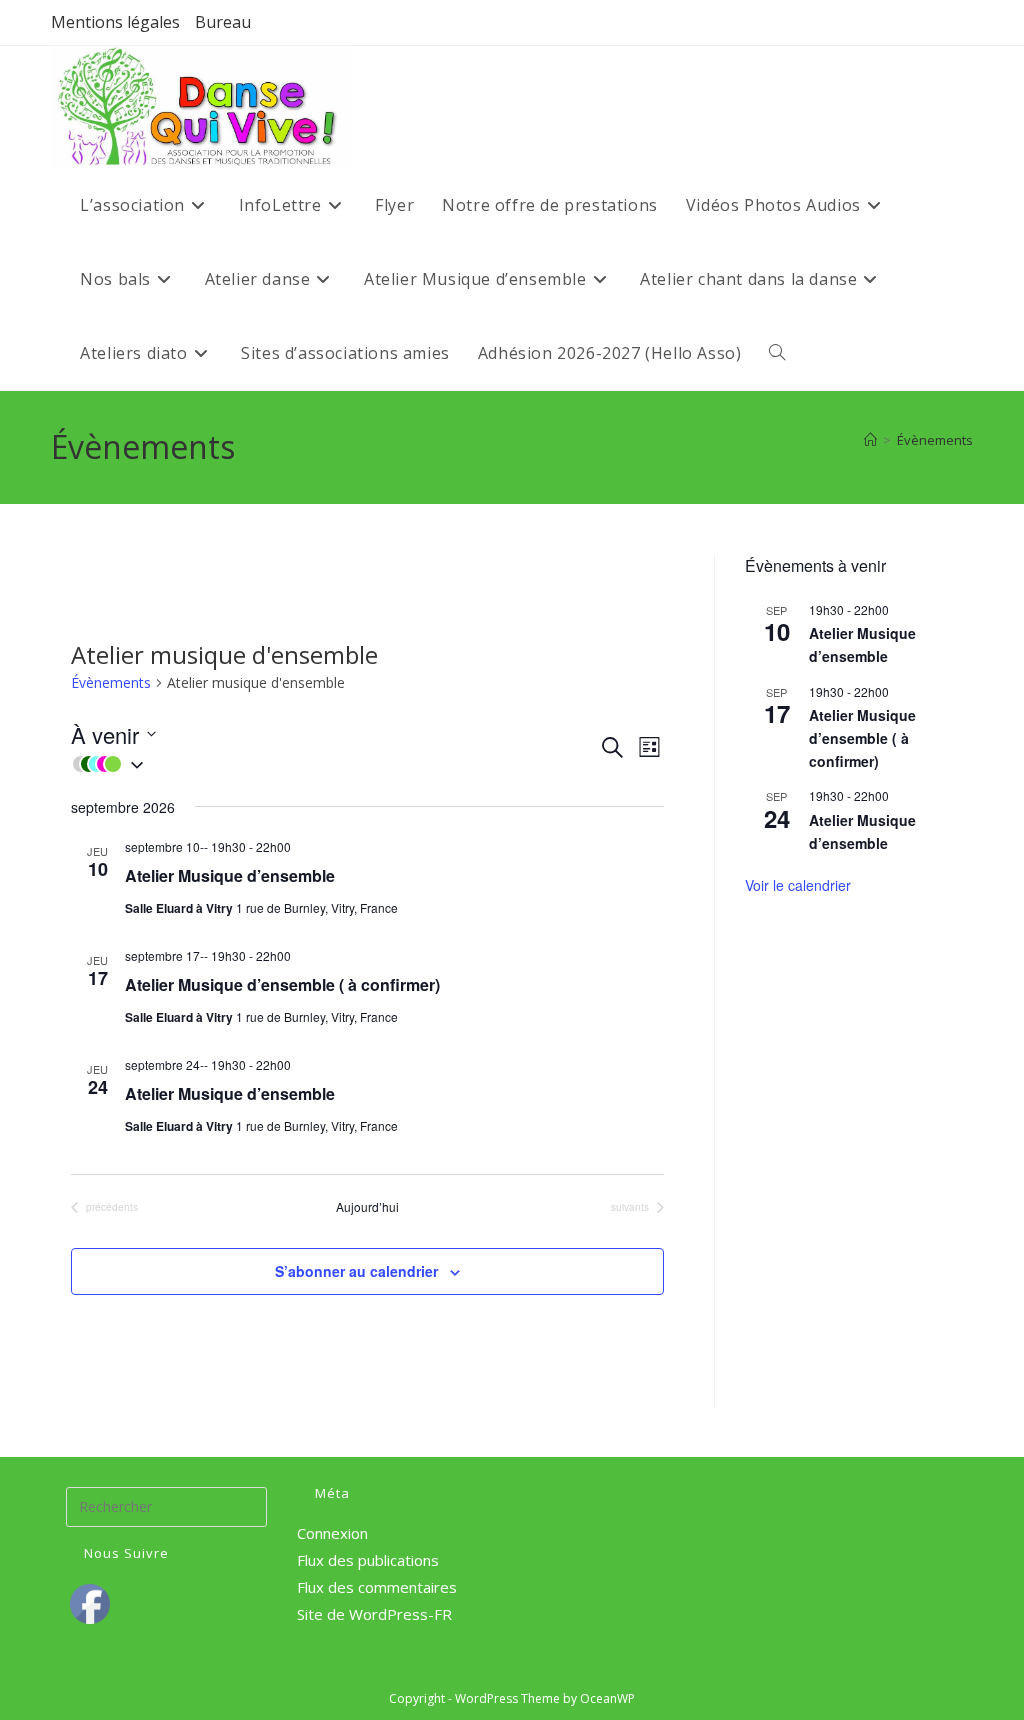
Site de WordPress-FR (374, 1614)
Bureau (223, 22)
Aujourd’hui (367, 1207)
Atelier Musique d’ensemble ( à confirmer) (282, 984)
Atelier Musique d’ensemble (230, 875)
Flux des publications (368, 1560)
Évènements (935, 440)
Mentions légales (115, 22)
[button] (335, 764)
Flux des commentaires (377, 1587)
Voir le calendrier (798, 885)
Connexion (332, 1533)
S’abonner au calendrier (356, 1271)
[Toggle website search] (777, 353)
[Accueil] (870, 440)
